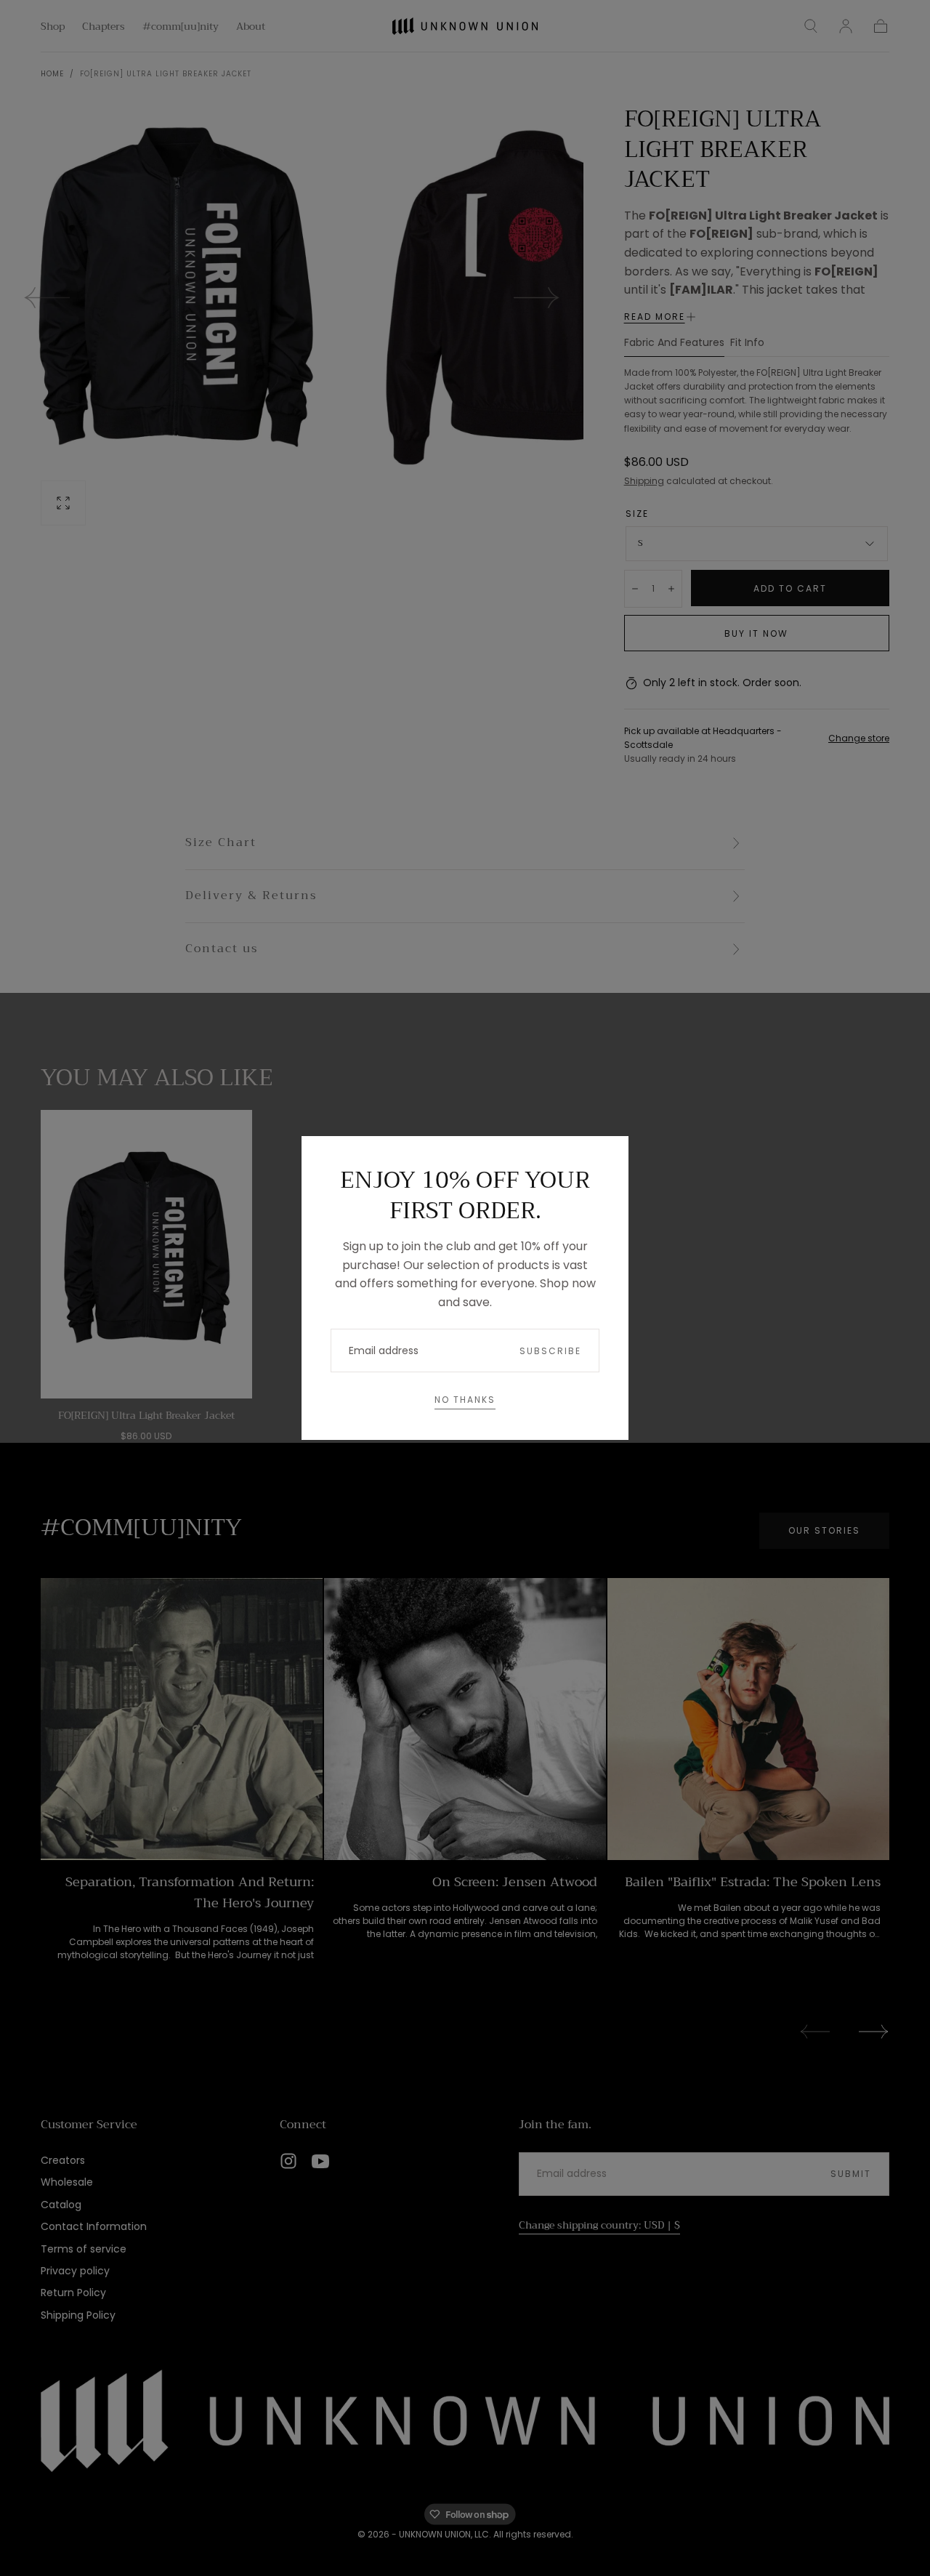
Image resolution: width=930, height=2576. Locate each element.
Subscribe (550, 1351)
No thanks (465, 1400)
